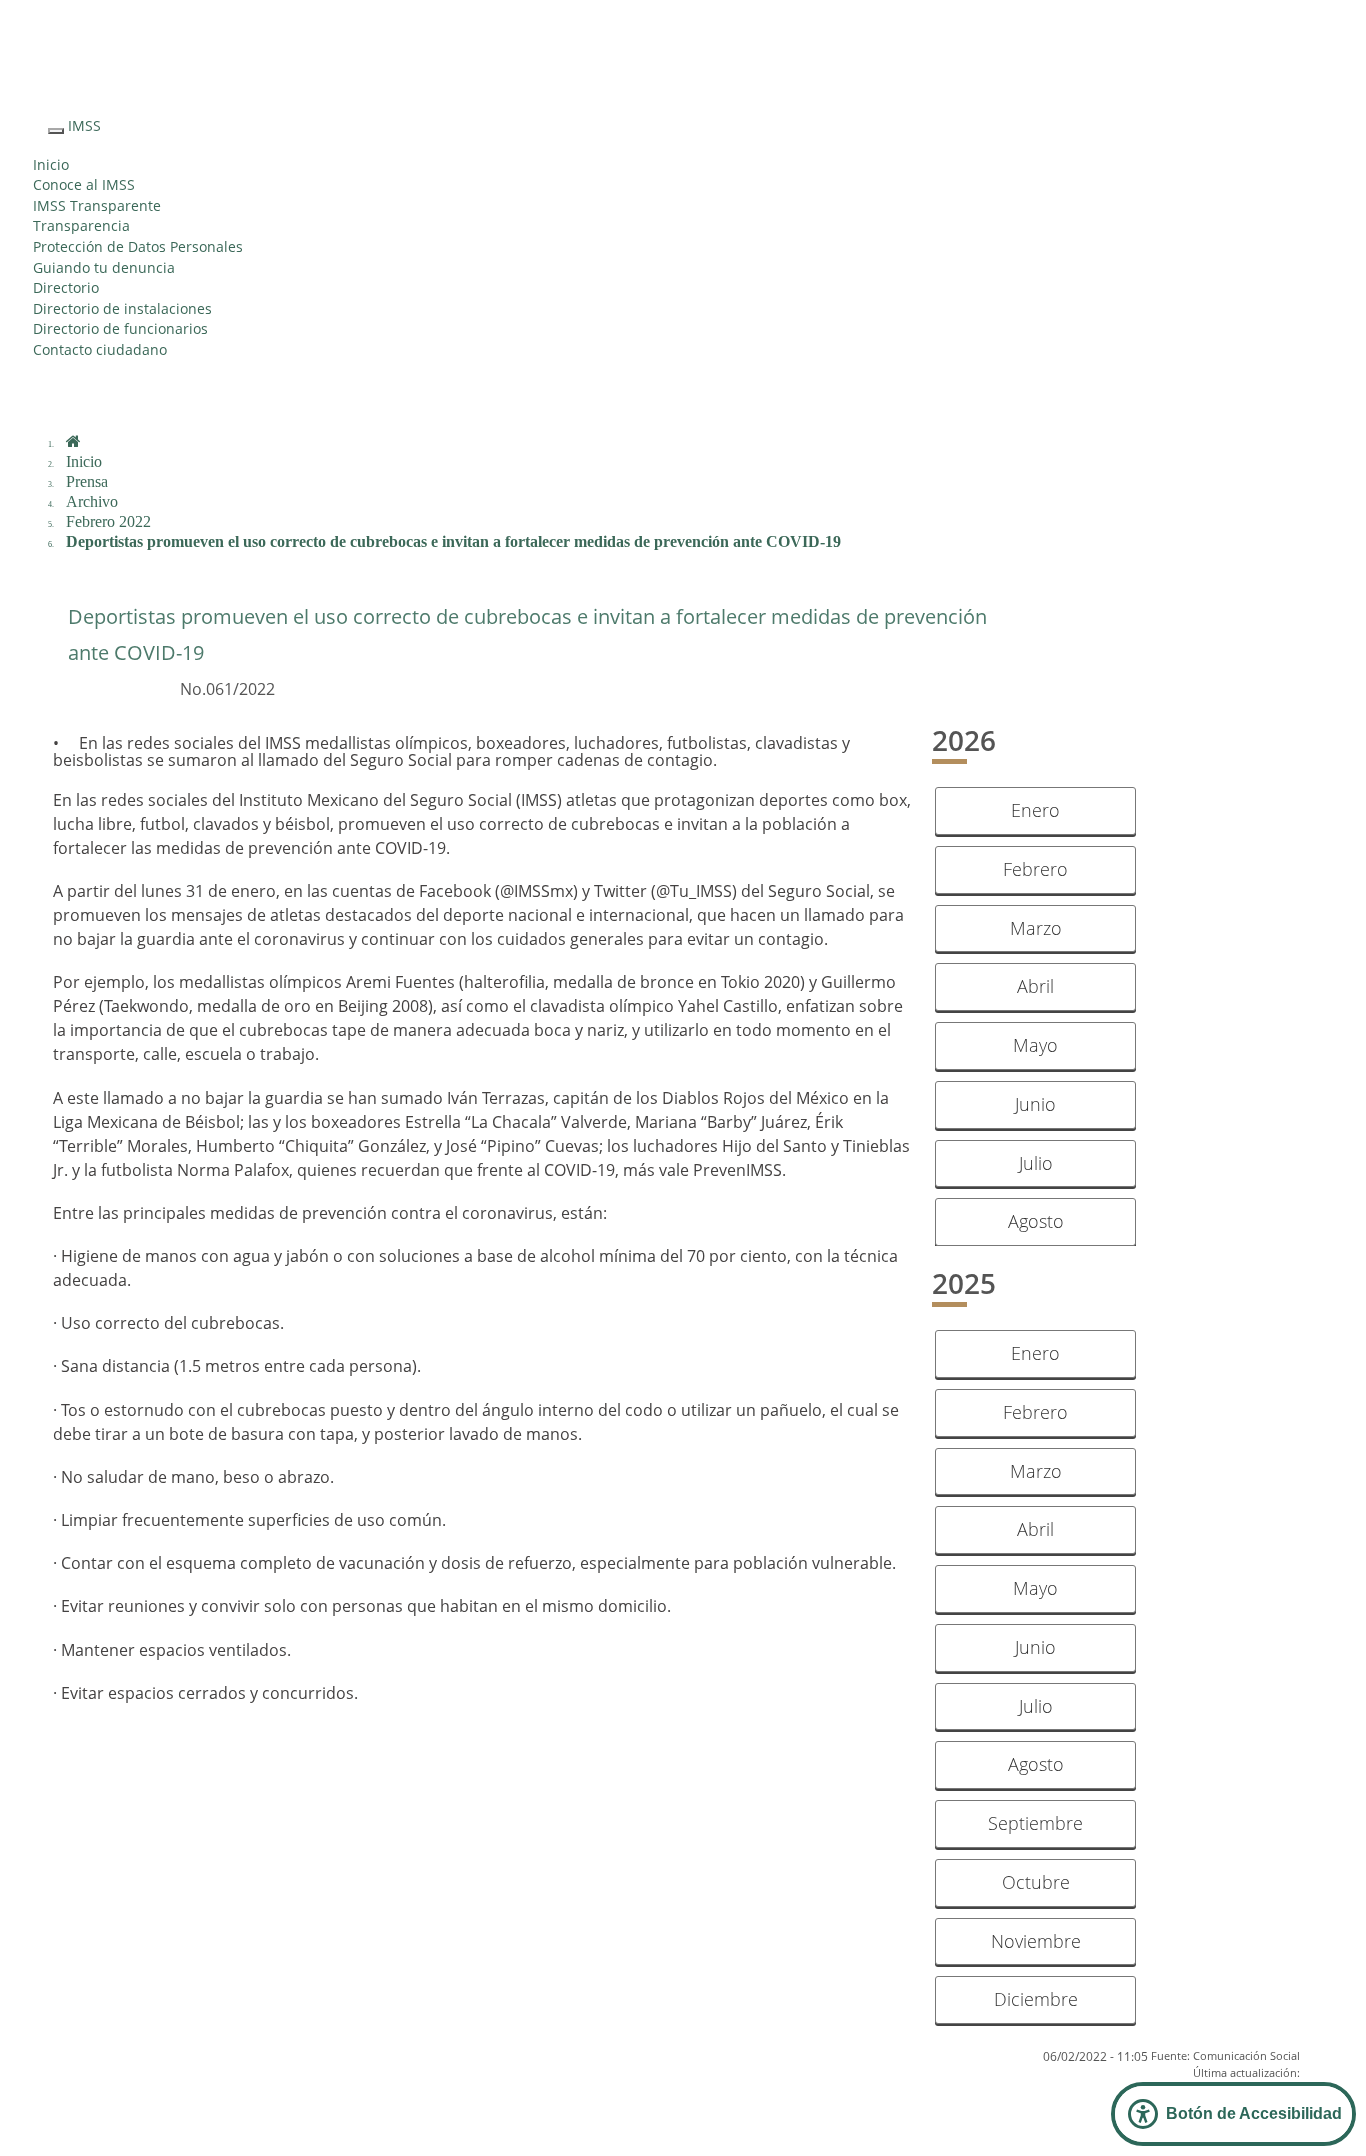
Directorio (66, 287)
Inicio (51, 164)
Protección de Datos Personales (138, 246)
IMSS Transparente (97, 205)
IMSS (84, 125)
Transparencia (81, 225)
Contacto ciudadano (100, 349)
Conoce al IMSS (84, 184)
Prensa (87, 481)
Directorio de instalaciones (122, 308)
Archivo (92, 501)
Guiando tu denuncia (104, 267)
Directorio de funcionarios (120, 328)
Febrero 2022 (108, 521)
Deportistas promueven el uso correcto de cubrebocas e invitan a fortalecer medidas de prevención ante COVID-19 (453, 541)
